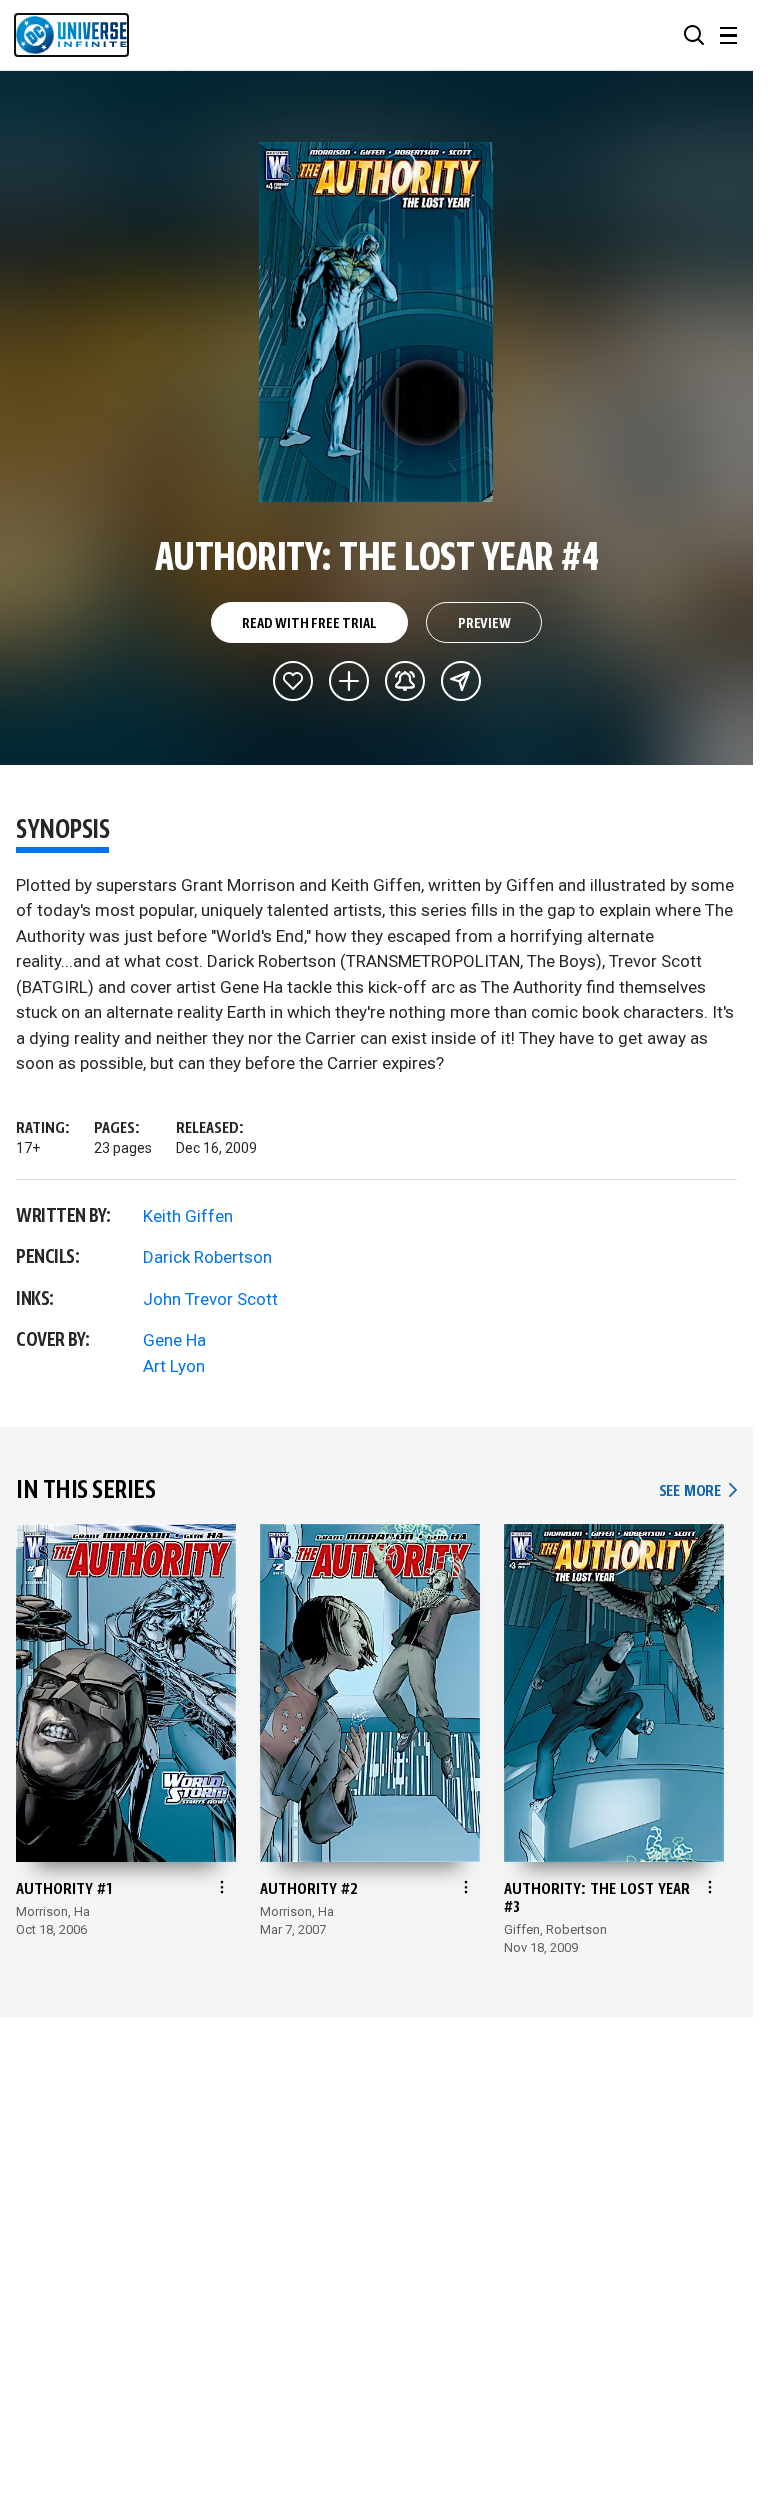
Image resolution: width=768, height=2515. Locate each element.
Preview (484, 624)
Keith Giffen (188, 1216)
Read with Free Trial (309, 624)
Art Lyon (174, 1366)
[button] (694, 35)
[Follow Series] (405, 681)
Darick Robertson (207, 1257)
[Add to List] (349, 681)
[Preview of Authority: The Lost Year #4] (376, 322)
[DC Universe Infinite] (71, 35)
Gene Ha (174, 1340)
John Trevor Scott (210, 1299)
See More (698, 1491)
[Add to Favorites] (293, 681)
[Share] (461, 681)
